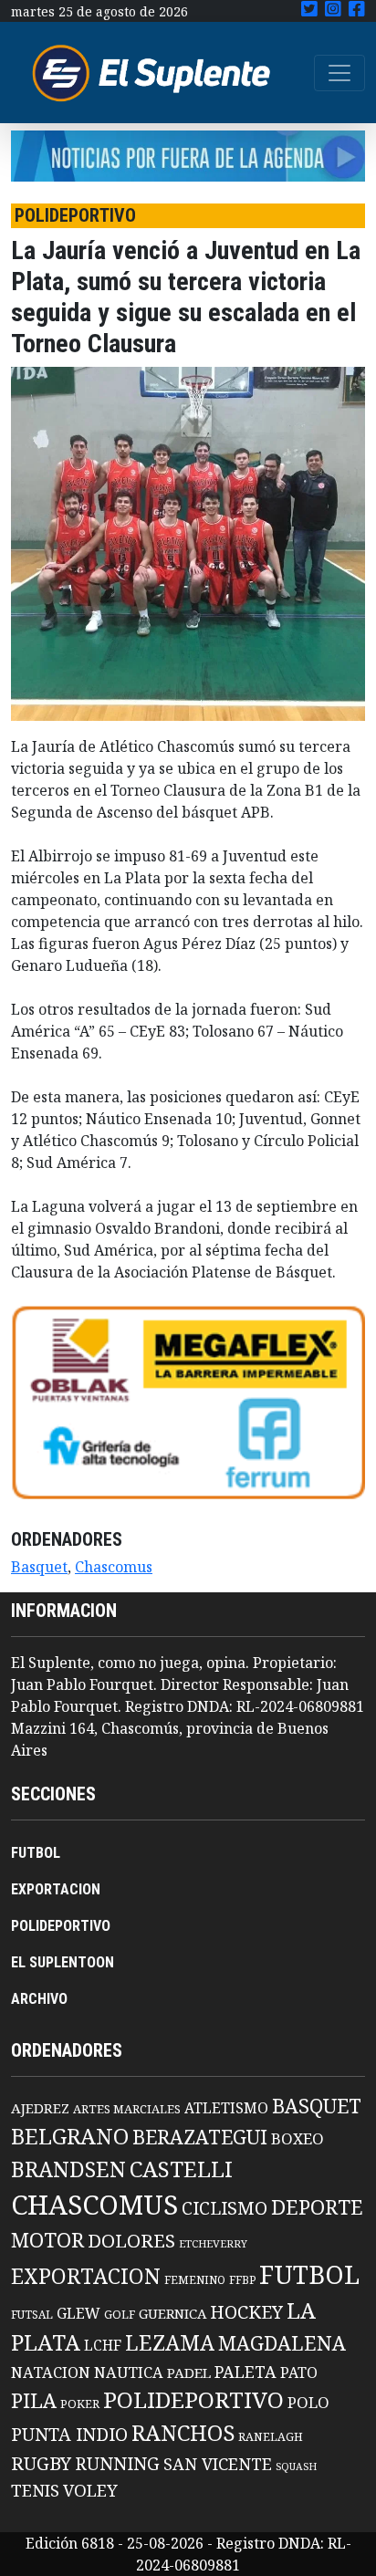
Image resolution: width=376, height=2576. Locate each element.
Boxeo (298, 2138)
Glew (78, 2313)
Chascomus (114, 1567)
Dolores (131, 2241)
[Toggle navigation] (339, 73)
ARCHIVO (39, 1999)
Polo (308, 2402)
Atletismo (226, 2108)
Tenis (35, 2490)
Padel (189, 2373)
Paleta (245, 2372)
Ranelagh (271, 2437)
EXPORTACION (56, 1889)
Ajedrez (40, 2108)
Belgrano (70, 2136)
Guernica (172, 2313)
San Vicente (218, 2464)
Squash (296, 2466)
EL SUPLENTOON (63, 1962)
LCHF (103, 2345)
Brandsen (68, 2169)
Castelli (181, 2169)
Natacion (51, 2372)
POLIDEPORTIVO (61, 1926)
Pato (299, 2373)
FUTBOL (36, 1853)
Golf (120, 2315)
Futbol (309, 2274)
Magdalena (282, 2343)
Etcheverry (213, 2243)
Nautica (129, 2372)
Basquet (39, 1567)
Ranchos (183, 2433)
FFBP (242, 2280)
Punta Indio (69, 2434)
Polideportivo (193, 2399)
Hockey (246, 2312)
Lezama (170, 2342)
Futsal (32, 2314)
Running (117, 2463)
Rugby (41, 2463)
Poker (80, 2404)
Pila (34, 2400)
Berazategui (200, 2137)
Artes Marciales (127, 2109)
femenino (195, 2279)
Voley (90, 2490)
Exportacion (86, 2276)
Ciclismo (225, 2208)
